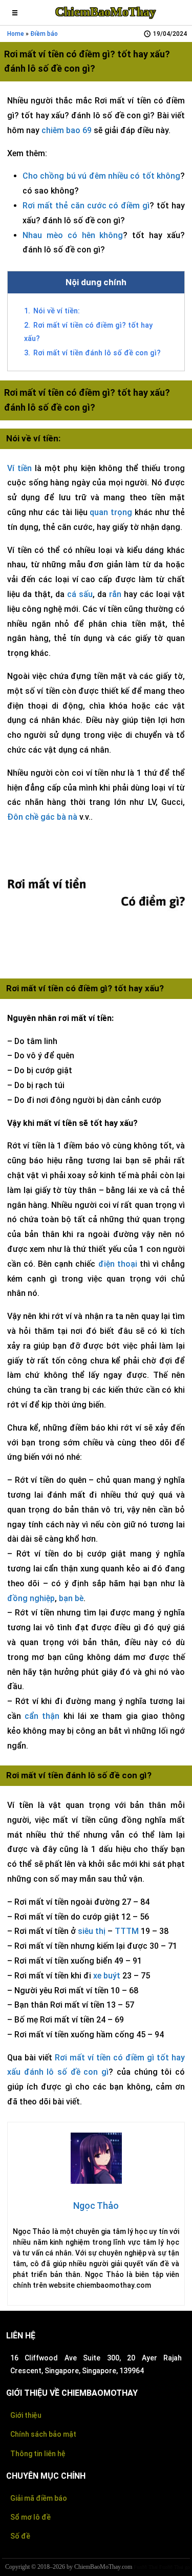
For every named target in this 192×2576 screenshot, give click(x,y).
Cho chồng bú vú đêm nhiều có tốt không (101, 176)
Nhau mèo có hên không (73, 235)
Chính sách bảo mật (43, 2434)
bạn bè (71, 1598)
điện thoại (118, 1264)
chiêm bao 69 (67, 130)
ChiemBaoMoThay (105, 12)
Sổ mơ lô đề (30, 2517)
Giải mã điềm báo (39, 2498)
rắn (115, 594)
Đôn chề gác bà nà (42, 817)
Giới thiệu (26, 2415)
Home (16, 34)
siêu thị (92, 1931)
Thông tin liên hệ (38, 2454)
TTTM (127, 1931)
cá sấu (80, 594)
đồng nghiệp (31, 1598)
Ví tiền (19, 468)
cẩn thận (42, 1716)
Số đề (20, 2536)
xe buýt (107, 1976)
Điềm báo (44, 34)
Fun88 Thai (146, 2567)
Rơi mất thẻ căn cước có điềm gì (86, 206)
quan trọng (111, 512)
